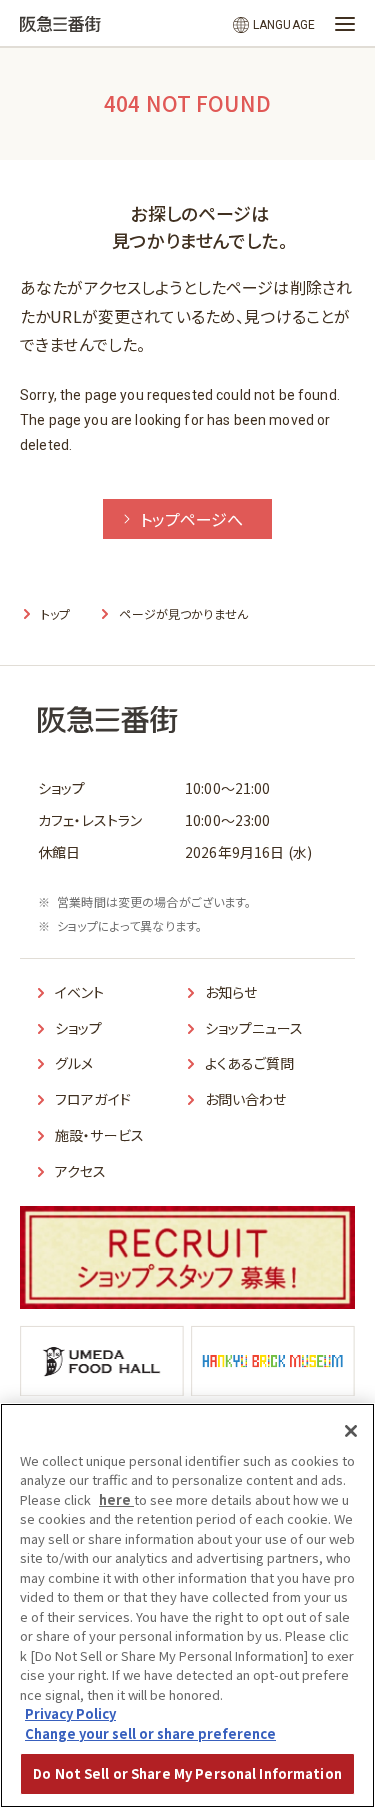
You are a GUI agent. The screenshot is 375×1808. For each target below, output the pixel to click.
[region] (187, 1605)
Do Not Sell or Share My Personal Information (187, 1773)
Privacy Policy (70, 1713)
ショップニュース (254, 1028)
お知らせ (231, 992)
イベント (80, 992)
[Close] (351, 1431)
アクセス (81, 1171)
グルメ (74, 1063)
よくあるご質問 (250, 1063)
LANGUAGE (284, 25)
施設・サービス (99, 1135)
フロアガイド (93, 1099)
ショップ (79, 1028)
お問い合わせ (246, 1099)
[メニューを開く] (345, 24)
